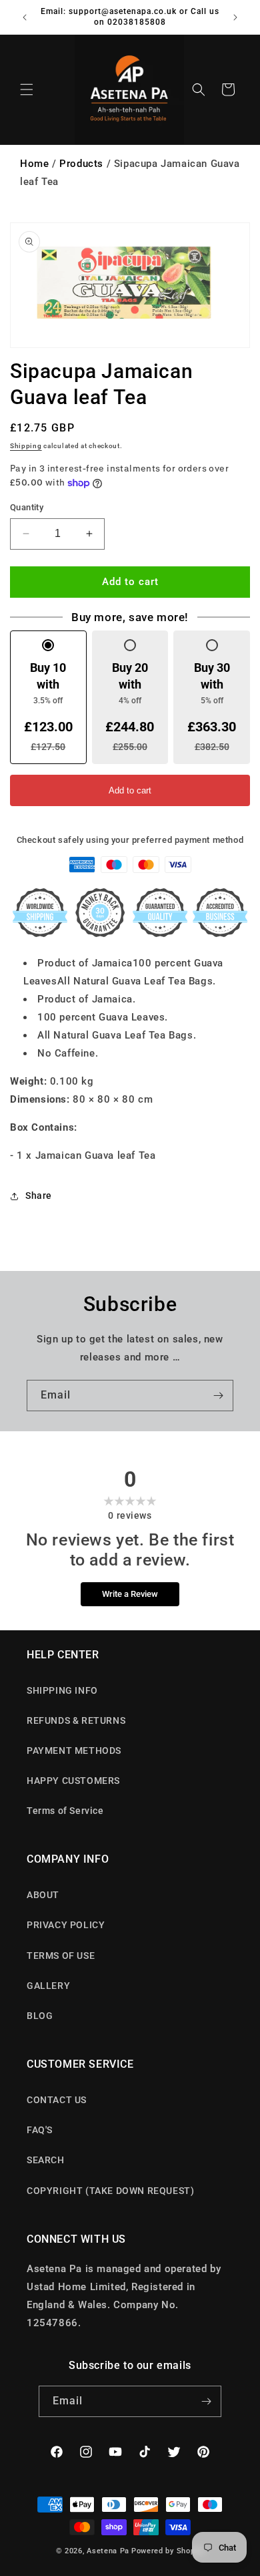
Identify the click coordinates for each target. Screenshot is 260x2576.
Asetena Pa (108, 2551)
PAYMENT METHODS (74, 1751)
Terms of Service (65, 1811)
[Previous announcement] (25, 17)
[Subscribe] (218, 1396)
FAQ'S (40, 2130)
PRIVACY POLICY (66, 1925)
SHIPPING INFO (62, 1690)
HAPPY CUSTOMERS (73, 1781)
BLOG (40, 2016)
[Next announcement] (235, 17)
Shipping (26, 446)
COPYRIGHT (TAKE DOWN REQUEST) (110, 2191)
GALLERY (48, 1986)
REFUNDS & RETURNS (76, 1720)
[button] (27, 89)
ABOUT (43, 1895)
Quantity (27, 507)
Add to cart (130, 790)
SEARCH (46, 2160)
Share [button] (39, 1195)
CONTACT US (57, 2100)
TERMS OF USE (61, 1956)
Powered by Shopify (168, 2551)
